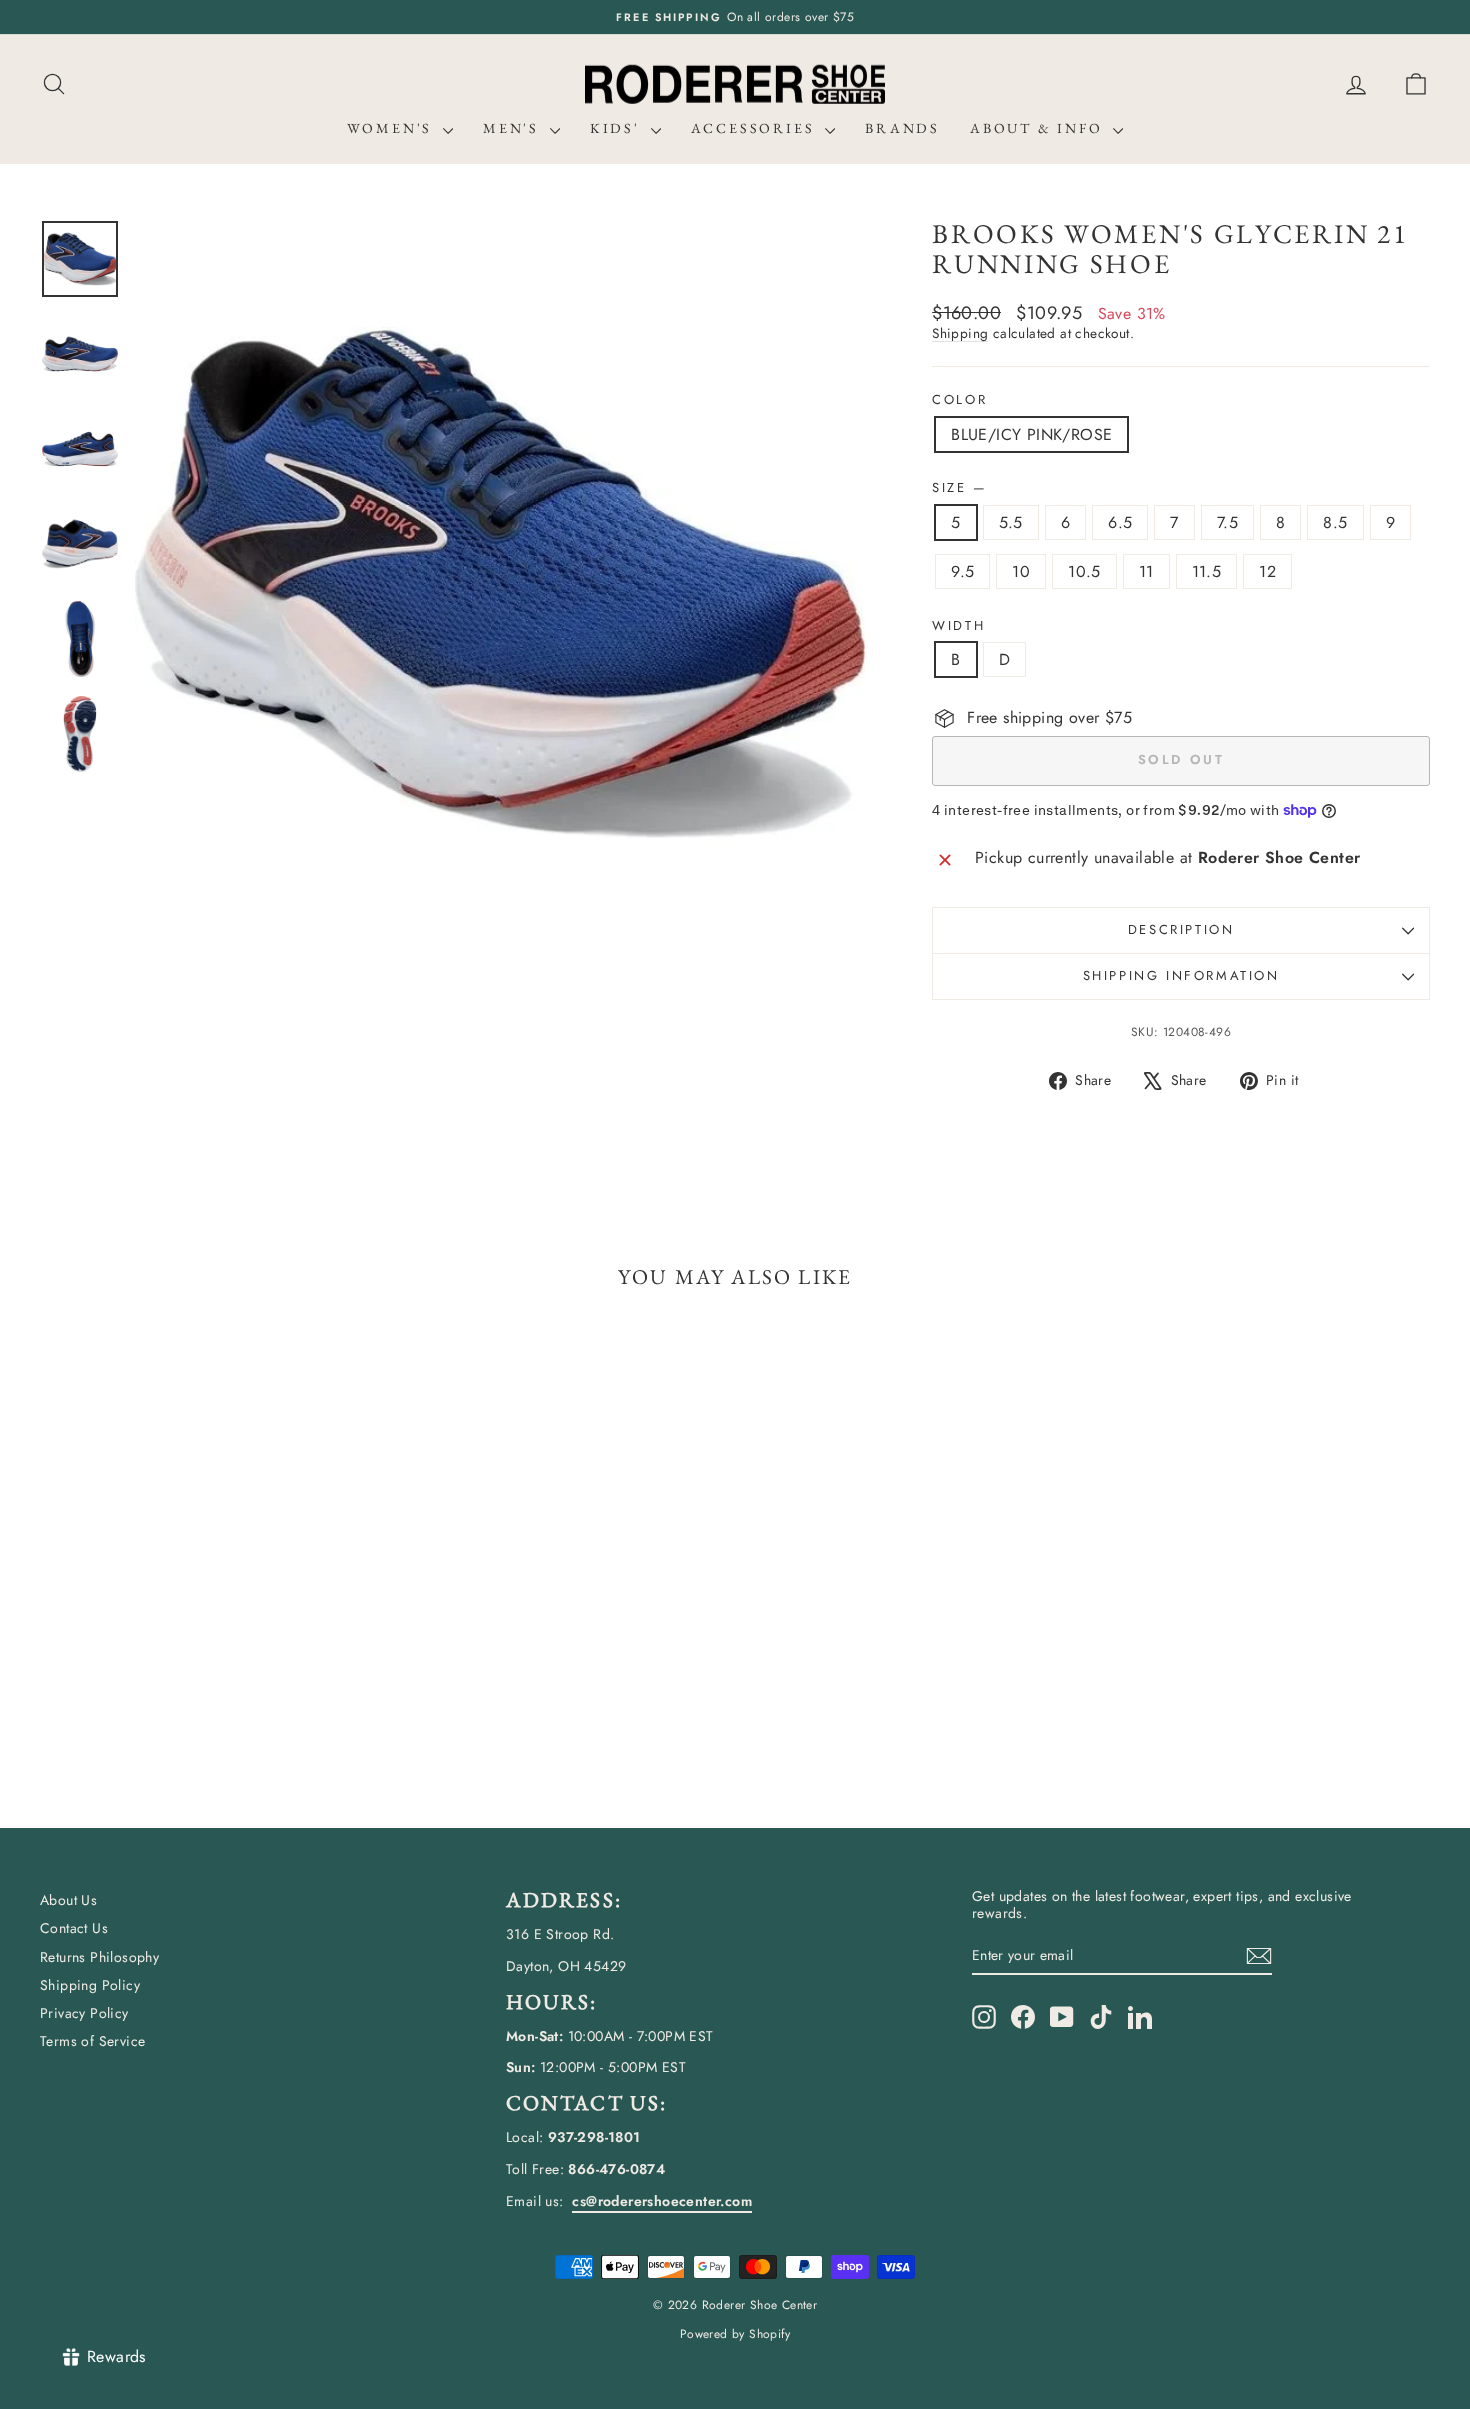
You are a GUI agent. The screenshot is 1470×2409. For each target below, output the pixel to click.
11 (1146, 571)
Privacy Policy (84, 2013)
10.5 (1084, 571)
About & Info (1039, 128)
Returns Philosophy (99, 1957)
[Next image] (831, 584)
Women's (392, 128)
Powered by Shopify (735, 2334)
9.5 (962, 571)
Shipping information (1181, 975)
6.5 (1120, 522)
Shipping (960, 333)
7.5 (1227, 522)
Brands (902, 128)
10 (1021, 571)
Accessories (756, 128)
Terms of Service (92, 2041)
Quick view (206, 1648)
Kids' (618, 128)
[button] (1416, 84)
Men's (514, 128)
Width (958, 626)
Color (959, 400)
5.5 (1011, 522)
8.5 (1335, 522)
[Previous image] (169, 584)
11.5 (1207, 571)
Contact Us (74, 1928)
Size (958, 488)
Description (1181, 929)
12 (1267, 571)
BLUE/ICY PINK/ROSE (1031, 434)
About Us (68, 1900)
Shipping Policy (90, 1985)
